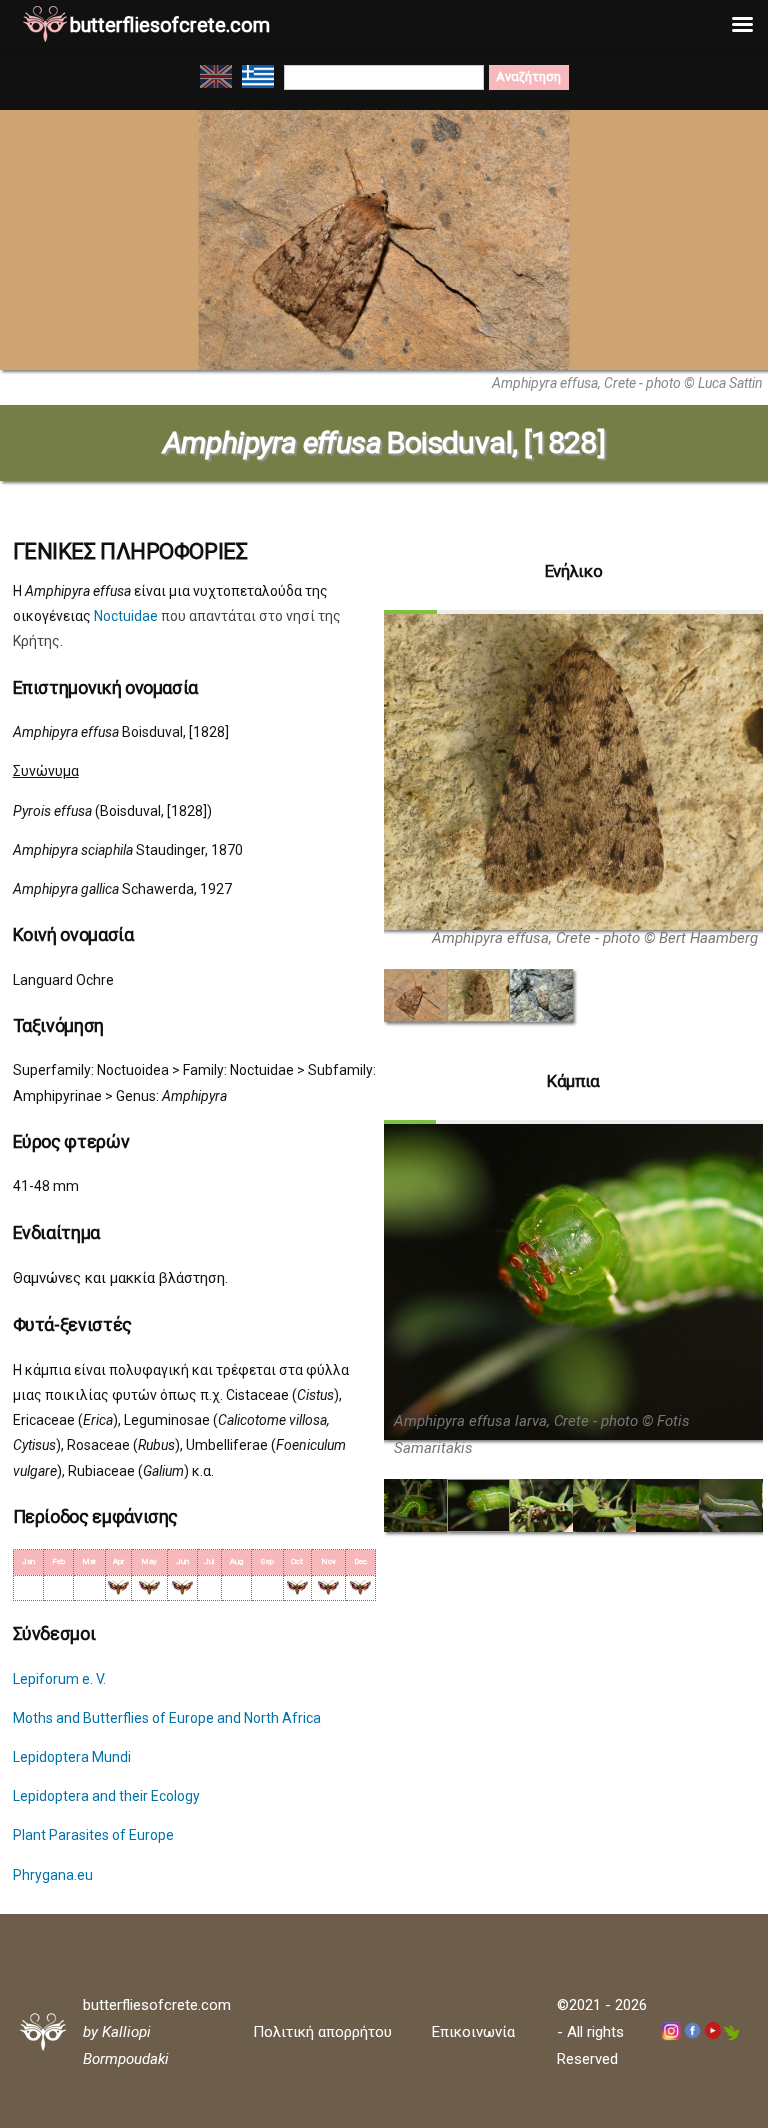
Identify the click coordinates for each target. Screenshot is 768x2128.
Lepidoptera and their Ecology (106, 1796)
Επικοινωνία (473, 2032)
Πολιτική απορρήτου (322, 2032)
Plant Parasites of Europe (93, 1835)
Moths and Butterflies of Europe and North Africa (167, 1718)
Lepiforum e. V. (59, 1679)
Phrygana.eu (53, 1875)
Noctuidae (126, 616)
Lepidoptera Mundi (72, 1757)
